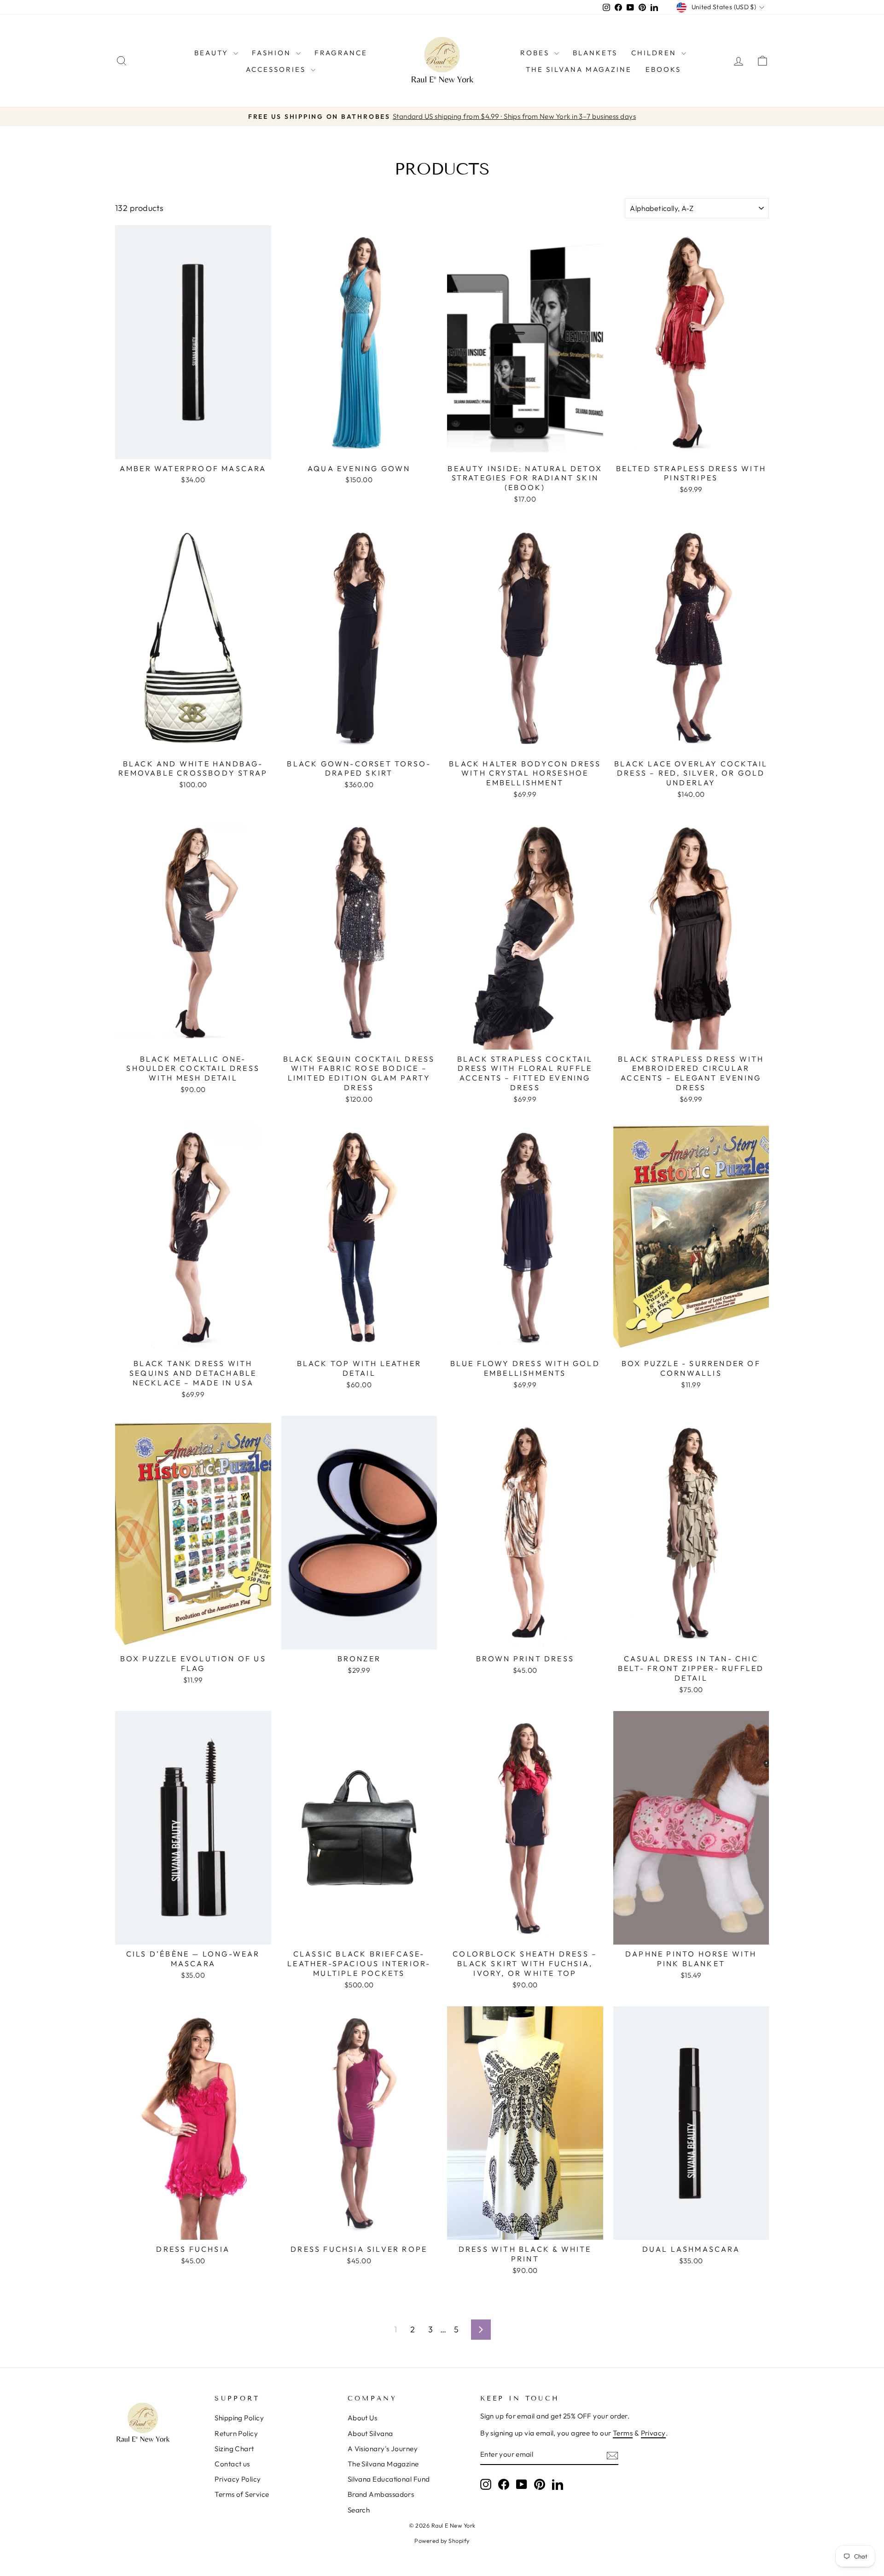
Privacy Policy (238, 2479)
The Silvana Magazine (579, 69)
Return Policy (236, 2433)
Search (359, 2510)
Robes (536, 53)
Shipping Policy (239, 2418)
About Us (363, 2418)
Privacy (653, 2433)
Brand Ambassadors (381, 2494)
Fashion (273, 53)
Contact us (232, 2464)
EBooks (663, 69)
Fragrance (341, 53)
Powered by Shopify (442, 2541)
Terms (623, 2433)
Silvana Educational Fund (389, 2479)
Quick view (193, 448)
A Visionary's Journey (383, 2449)
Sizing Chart (234, 2449)
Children (655, 53)
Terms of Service (242, 2494)
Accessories (277, 69)
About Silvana (370, 2433)
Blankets (595, 53)
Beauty (213, 53)
